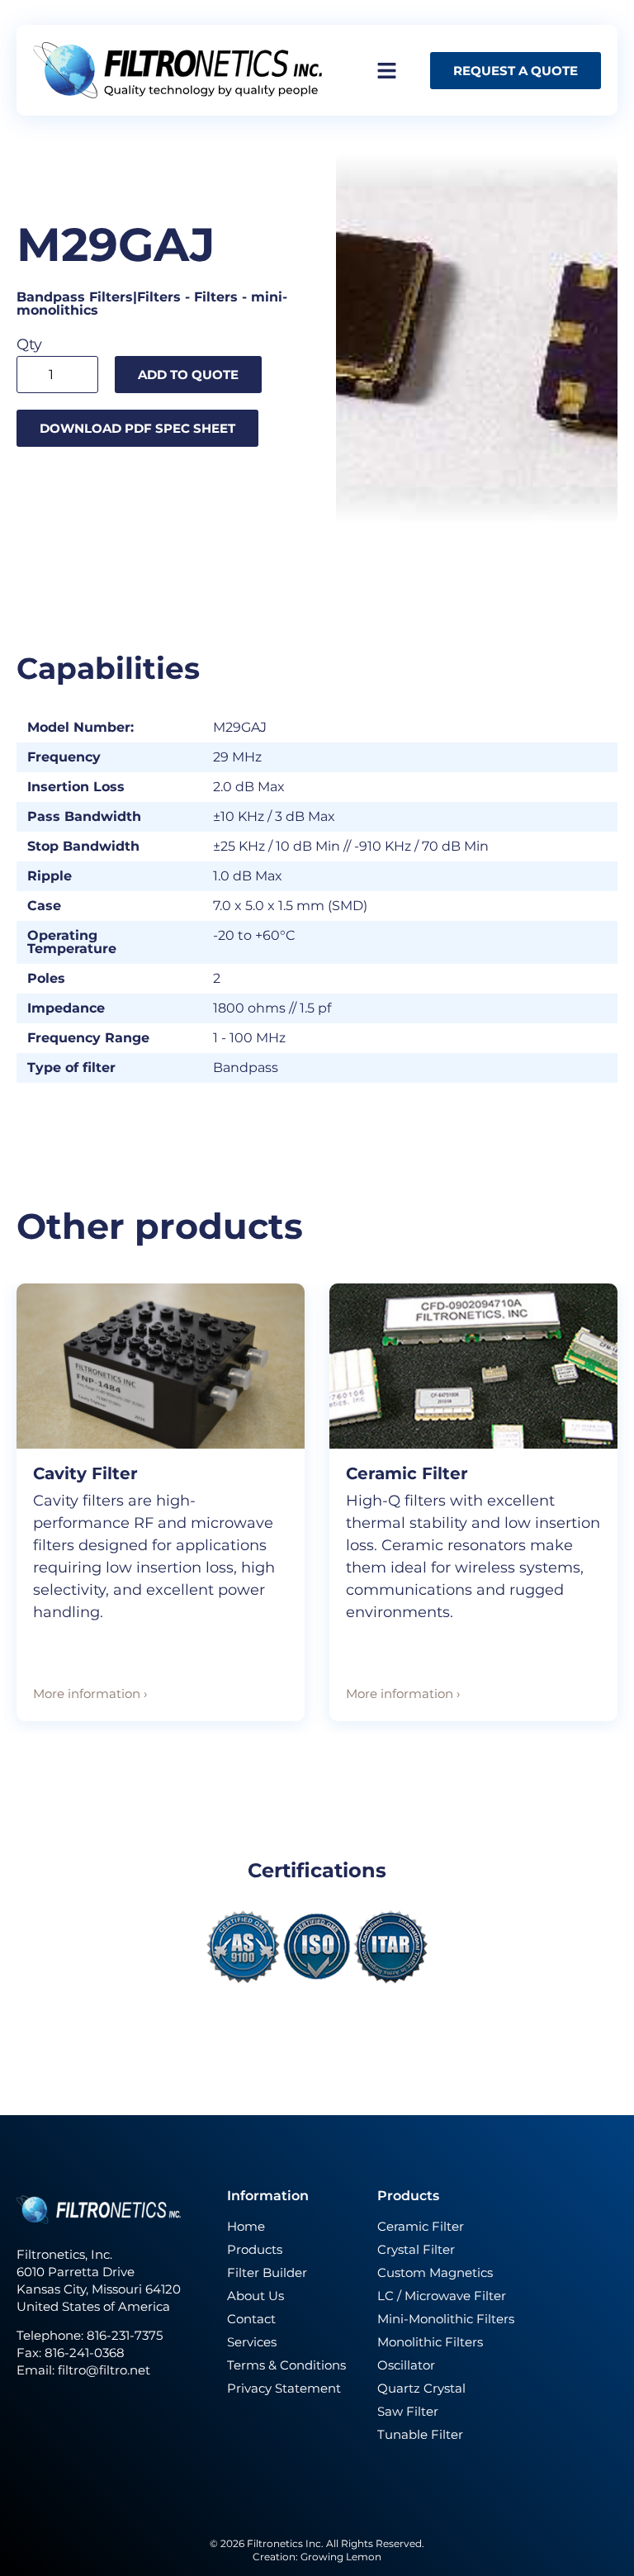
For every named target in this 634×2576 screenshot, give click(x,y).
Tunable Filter (420, 2434)
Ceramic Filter (407, 1473)
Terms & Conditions (286, 2365)
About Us (255, 2296)
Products (255, 2249)
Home (246, 2226)
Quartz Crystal (421, 2388)
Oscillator (406, 2365)
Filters (216, 297)
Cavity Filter (85, 1473)
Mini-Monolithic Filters (446, 2319)
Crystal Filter (416, 2249)
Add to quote (188, 375)
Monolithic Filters (430, 2342)
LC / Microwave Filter (442, 2296)
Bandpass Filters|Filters (99, 297)
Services (252, 2342)
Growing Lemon (341, 2557)
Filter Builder (267, 2272)
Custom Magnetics (435, 2272)
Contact (251, 2319)
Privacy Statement (284, 2388)
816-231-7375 (126, 2335)
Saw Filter (408, 2411)
